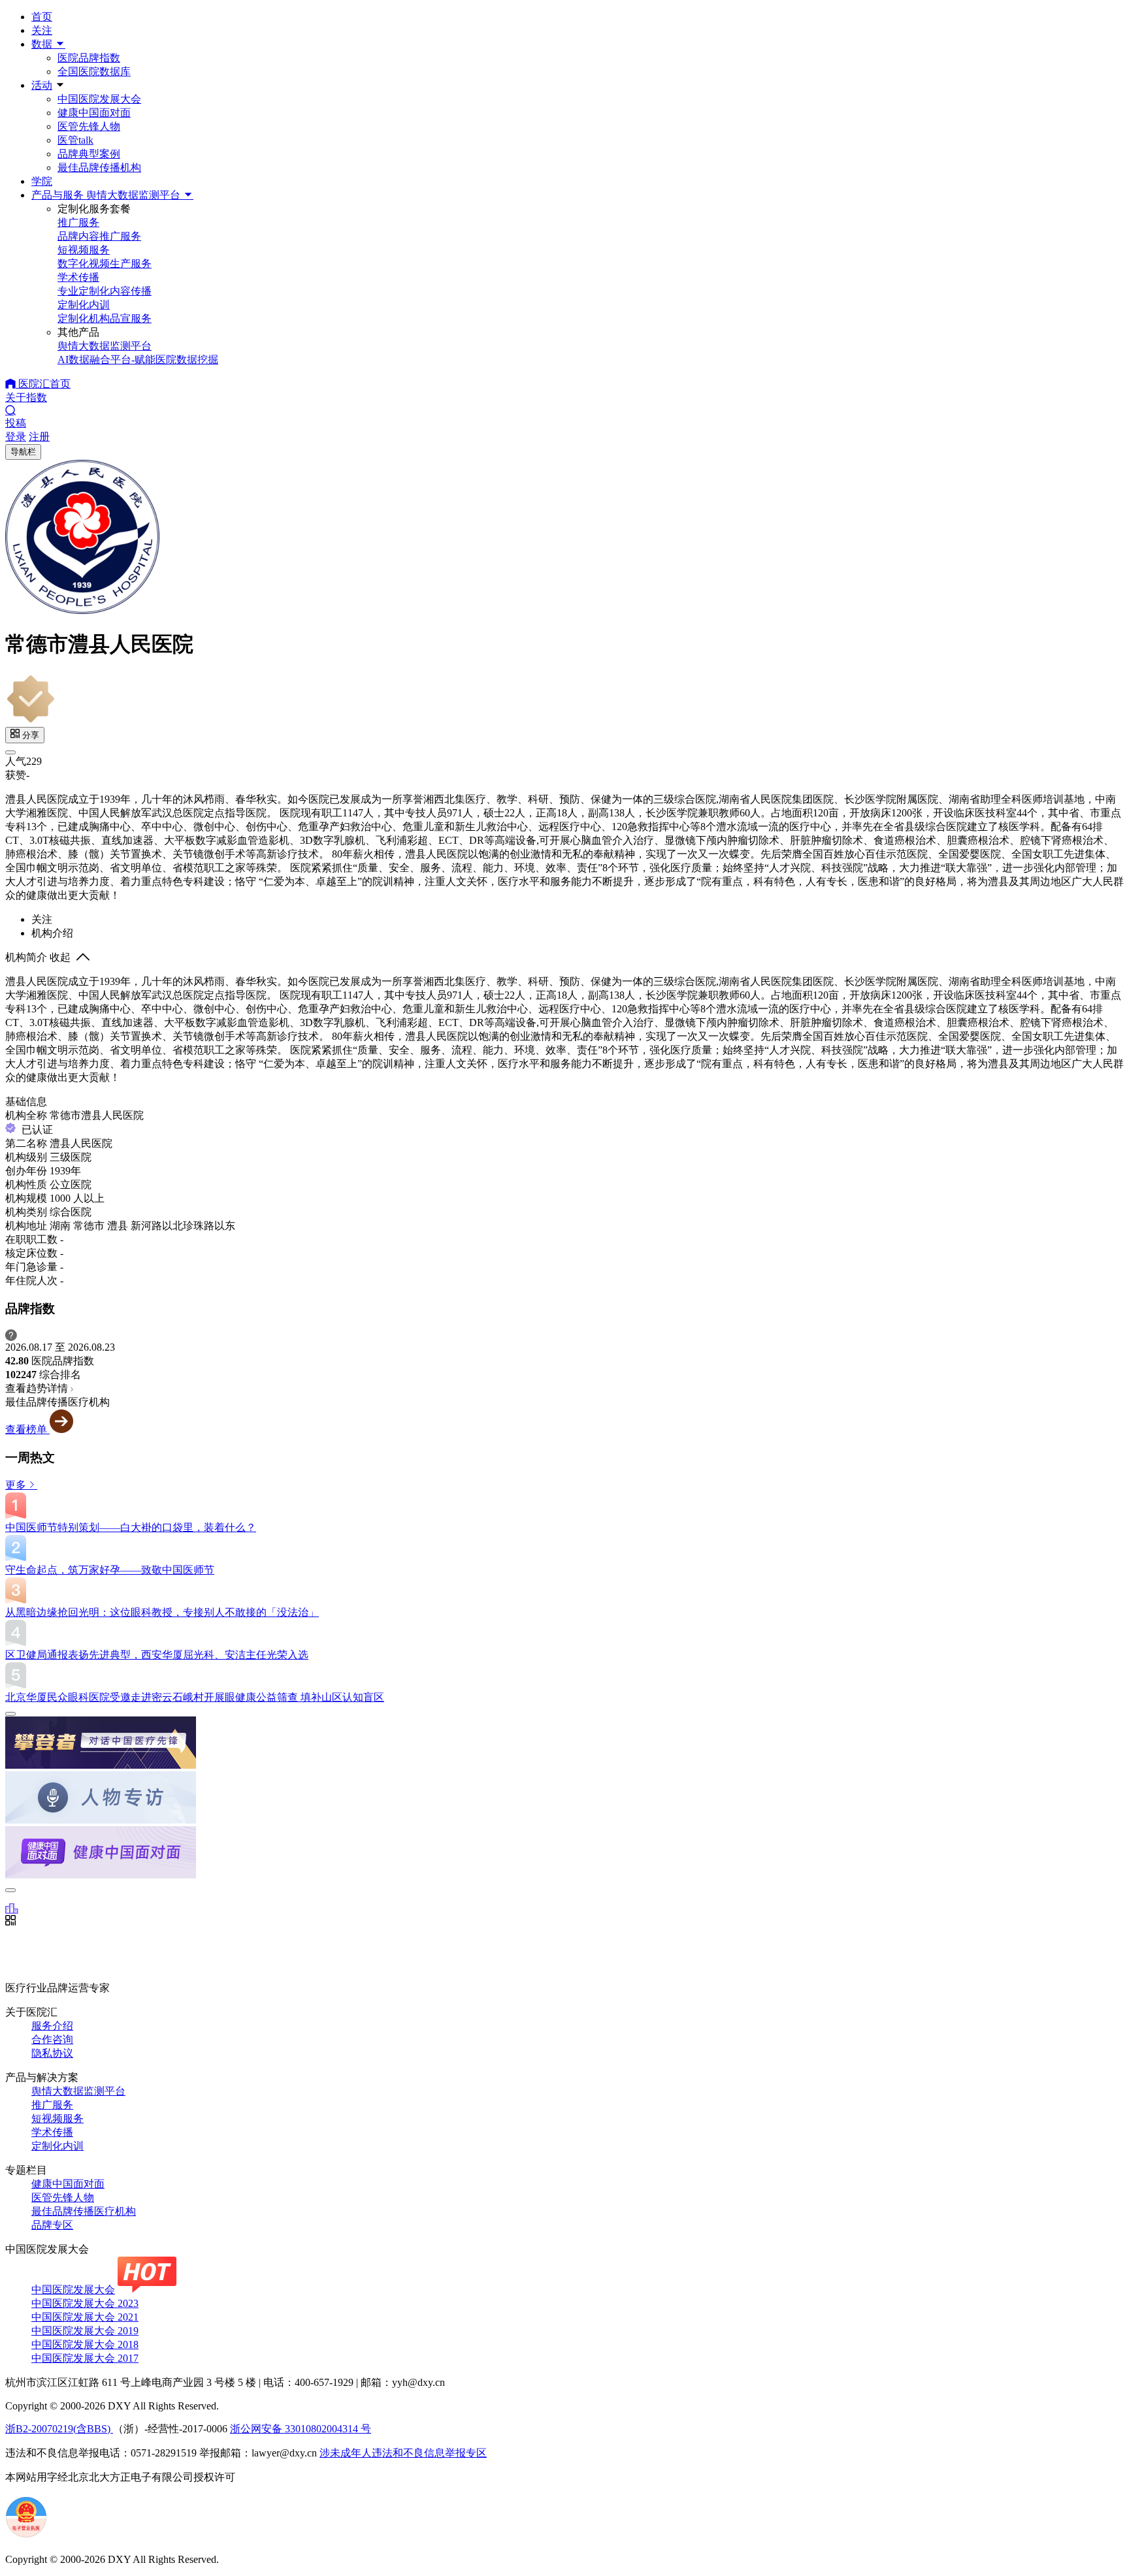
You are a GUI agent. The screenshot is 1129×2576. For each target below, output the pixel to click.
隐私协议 (52, 2053)
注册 (39, 437)
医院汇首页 (43, 384)
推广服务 (52, 2105)
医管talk (75, 140)
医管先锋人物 (89, 126)
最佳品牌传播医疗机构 (84, 2211)
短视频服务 (57, 2118)
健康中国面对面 (94, 113)
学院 (42, 181)
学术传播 (52, 2132)
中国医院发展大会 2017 (85, 2358)
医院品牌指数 (89, 58)
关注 (42, 30)
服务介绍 (52, 2026)
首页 (42, 17)
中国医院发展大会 (99, 99)
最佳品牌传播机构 (99, 168)
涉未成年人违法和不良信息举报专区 (403, 2453)
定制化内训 (57, 2146)
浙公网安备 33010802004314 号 (301, 2429)
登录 (16, 437)
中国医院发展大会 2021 (85, 2317)
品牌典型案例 (89, 154)
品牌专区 (52, 2225)
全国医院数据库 (94, 72)
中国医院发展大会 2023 (85, 2303)
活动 (42, 85)
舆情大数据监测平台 (78, 2091)
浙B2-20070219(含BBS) (59, 2429)
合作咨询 (52, 2039)
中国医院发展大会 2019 (85, 2331)
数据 (43, 44)
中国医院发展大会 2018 (85, 2344)
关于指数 (26, 397)
